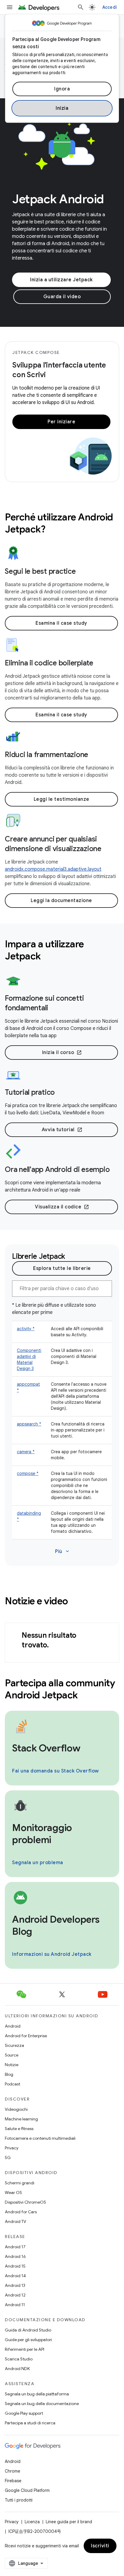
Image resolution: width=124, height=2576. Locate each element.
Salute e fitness (19, 2129)
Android (13, 2026)
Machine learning (21, 2119)
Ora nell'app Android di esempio (57, 1170)
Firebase (13, 2481)
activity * (26, 1329)
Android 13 (15, 2285)
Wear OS (13, 2192)
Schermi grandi (20, 2183)
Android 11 (15, 2305)
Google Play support (24, 2413)
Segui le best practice (40, 571)
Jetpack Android (58, 199)
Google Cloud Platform (27, 2490)
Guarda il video (62, 297)
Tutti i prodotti (19, 2500)
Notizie (12, 2065)
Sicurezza (14, 2045)
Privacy (12, 2148)
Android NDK (17, 2369)
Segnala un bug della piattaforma (37, 2394)
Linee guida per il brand (69, 2522)
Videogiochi (16, 2109)
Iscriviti (100, 2546)
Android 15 (15, 2266)
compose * (28, 1473)
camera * (26, 1452)
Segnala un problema (38, 1863)
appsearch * (29, 1424)
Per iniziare (61, 422)
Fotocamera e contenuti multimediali (40, 2138)
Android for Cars (21, 2212)
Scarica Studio (19, 2359)
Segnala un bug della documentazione (42, 2404)
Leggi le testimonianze (62, 799)
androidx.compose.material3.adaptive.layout (53, 869)
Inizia (62, 108)
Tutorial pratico (30, 1092)
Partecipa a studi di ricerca (30, 2423)
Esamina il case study (61, 623)
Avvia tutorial (62, 1130)
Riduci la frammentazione (46, 755)
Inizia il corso (62, 1053)
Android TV (15, 2221)
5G (8, 2158)
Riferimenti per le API (25, 2349)
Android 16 (15, 2256)
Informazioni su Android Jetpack (52, 1954)
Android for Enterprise (26, 2036)
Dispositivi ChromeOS (25, 2202)
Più (63, 1552)
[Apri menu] (10, 7)
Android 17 (15, 2247)
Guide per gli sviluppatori (28, 2340)
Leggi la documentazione (61, 901)
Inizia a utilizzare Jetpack (61, 280)
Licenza (32, 2522)
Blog (9, 2074)
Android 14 (15, 2276)
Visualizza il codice (62, 1207)
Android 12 (15, 2295)
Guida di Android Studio (28, 2330)
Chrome (12, 2471)
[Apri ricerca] (81, 7)
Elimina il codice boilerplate (49, 663)
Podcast (12, 2084)
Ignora (62, 89)
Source (12, 2055)
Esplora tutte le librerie (62, 1268)
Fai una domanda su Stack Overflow (56, 1771)
